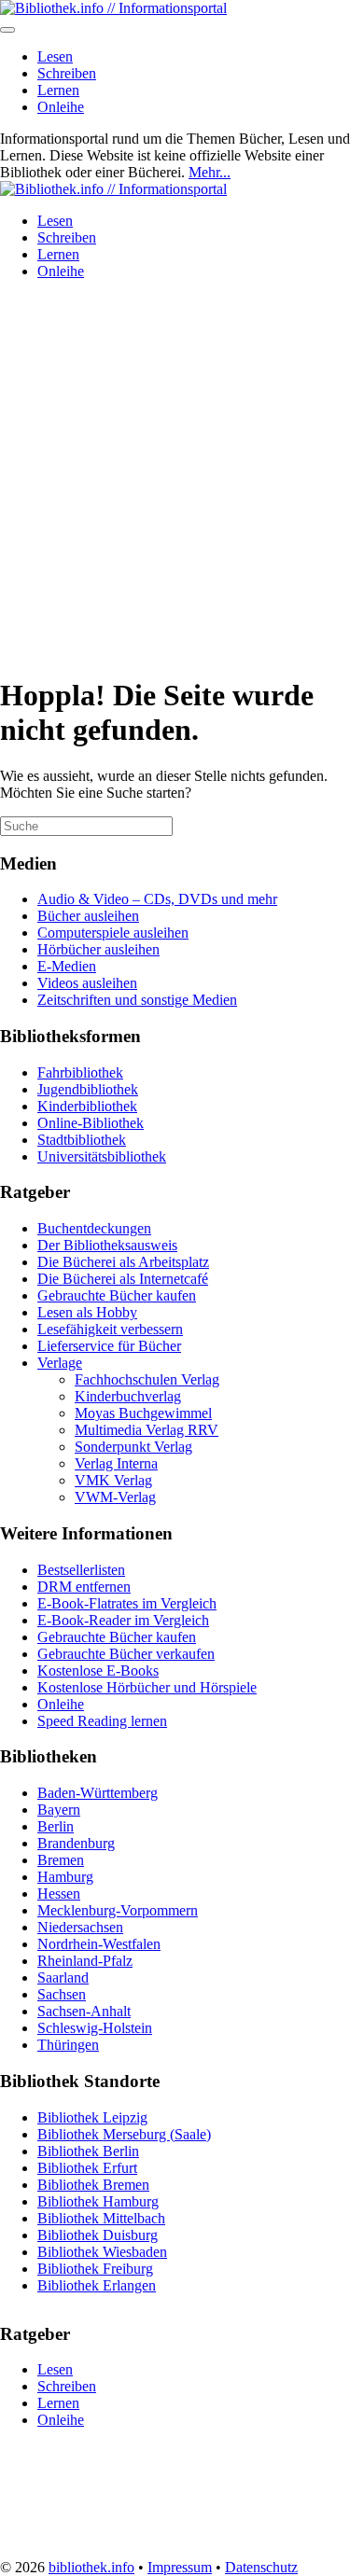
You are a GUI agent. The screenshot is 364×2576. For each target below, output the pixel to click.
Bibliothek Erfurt (87, 2168)
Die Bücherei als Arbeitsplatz (123, 1262)
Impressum (180, 2567)
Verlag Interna (116, 1463)
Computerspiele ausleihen (113, 933)
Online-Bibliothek (91, 1123)
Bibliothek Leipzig (92, 2117)
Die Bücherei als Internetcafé (123, 1279)
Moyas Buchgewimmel (143, 1413)
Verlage (60, 1363)
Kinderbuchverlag (128, 1396)
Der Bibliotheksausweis (107, 1245)
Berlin (56, 1826)
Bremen (61, 1860)
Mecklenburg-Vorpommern (118, 1910)
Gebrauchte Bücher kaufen (117, 1295)
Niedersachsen (80, 1927)
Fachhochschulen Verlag (147, 1379)
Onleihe (61, 107)
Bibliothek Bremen (93, 2185)
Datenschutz (261, 2567)
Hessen (59, 1894)
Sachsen (62, 1994)
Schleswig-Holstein (95, 2028)
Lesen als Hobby (87, 1312)
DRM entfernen (84, 1587)
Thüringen (68, 2045)
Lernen (58, 90)
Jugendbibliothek (88, 1089)
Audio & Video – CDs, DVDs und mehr (157, 899)
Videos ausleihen (87, 983)
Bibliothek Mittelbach (101, 2218)
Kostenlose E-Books (98, 1671)
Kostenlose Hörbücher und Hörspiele (147, 1687)
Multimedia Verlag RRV (147, 1430)
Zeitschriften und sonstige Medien (137, 1000)
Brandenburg (76, 1843)
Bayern (59, 1810)
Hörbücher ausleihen (98, 949)
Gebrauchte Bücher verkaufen (126, 1654)
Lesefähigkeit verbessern (110, 1329)
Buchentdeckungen (94, 1228)
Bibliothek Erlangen (97, 2285)
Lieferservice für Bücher (109, 1346)
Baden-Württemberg (98, 1793)
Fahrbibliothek (80, 1072)
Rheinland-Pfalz (85, 1961)
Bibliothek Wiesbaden (102, 2252)
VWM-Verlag (115, 1497)
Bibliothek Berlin (88, 2151)
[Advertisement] (182, 477)
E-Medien (67, 966)
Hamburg (65, 1877)
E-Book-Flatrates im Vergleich (127, 1603)
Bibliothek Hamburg (98, 2201)
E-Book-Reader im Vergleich (123, 1620)
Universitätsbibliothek (102, 1156)
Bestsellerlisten (81, 1570)
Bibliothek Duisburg (98, 2235)
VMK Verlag (113, 1480)
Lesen (55, 56)
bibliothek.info (91, 2567)
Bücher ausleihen (88, 916)
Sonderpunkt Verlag (133, 1447)
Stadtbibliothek (82, 1140)
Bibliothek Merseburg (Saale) (124, 2134)
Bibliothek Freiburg (95, 2269)
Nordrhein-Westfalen (99, 1944)
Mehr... (210, 172)
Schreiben (67, 73)
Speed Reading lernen (102, 1721)
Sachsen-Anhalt (84, 2011)
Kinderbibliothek (87, 1106)
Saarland (63, 1977)
